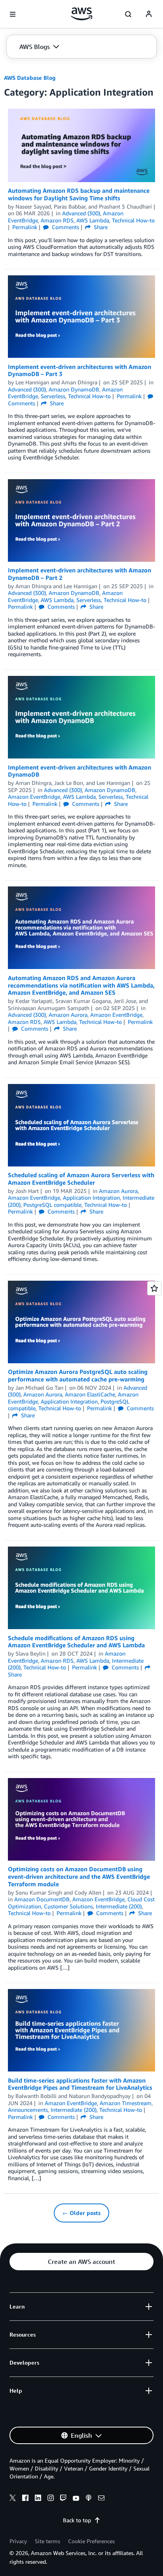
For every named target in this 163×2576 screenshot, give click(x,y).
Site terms (47, 2541)
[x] (13, 2499)
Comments (65, 227)
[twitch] (63, 2499)
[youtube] (76, 2499)
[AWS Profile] (149, 14)
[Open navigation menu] (13, 14)
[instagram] (51, 2499)
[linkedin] (38, 2499)
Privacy (18, 2541)
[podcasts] (89, 2499)
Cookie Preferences (91, 2541)
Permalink (25, 227)
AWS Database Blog (30, 78)
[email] (101, 2499)
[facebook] (25, 2499)
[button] (39, 47)
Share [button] (100, 227)
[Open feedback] (154, 1288)
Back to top (77, 2520)
